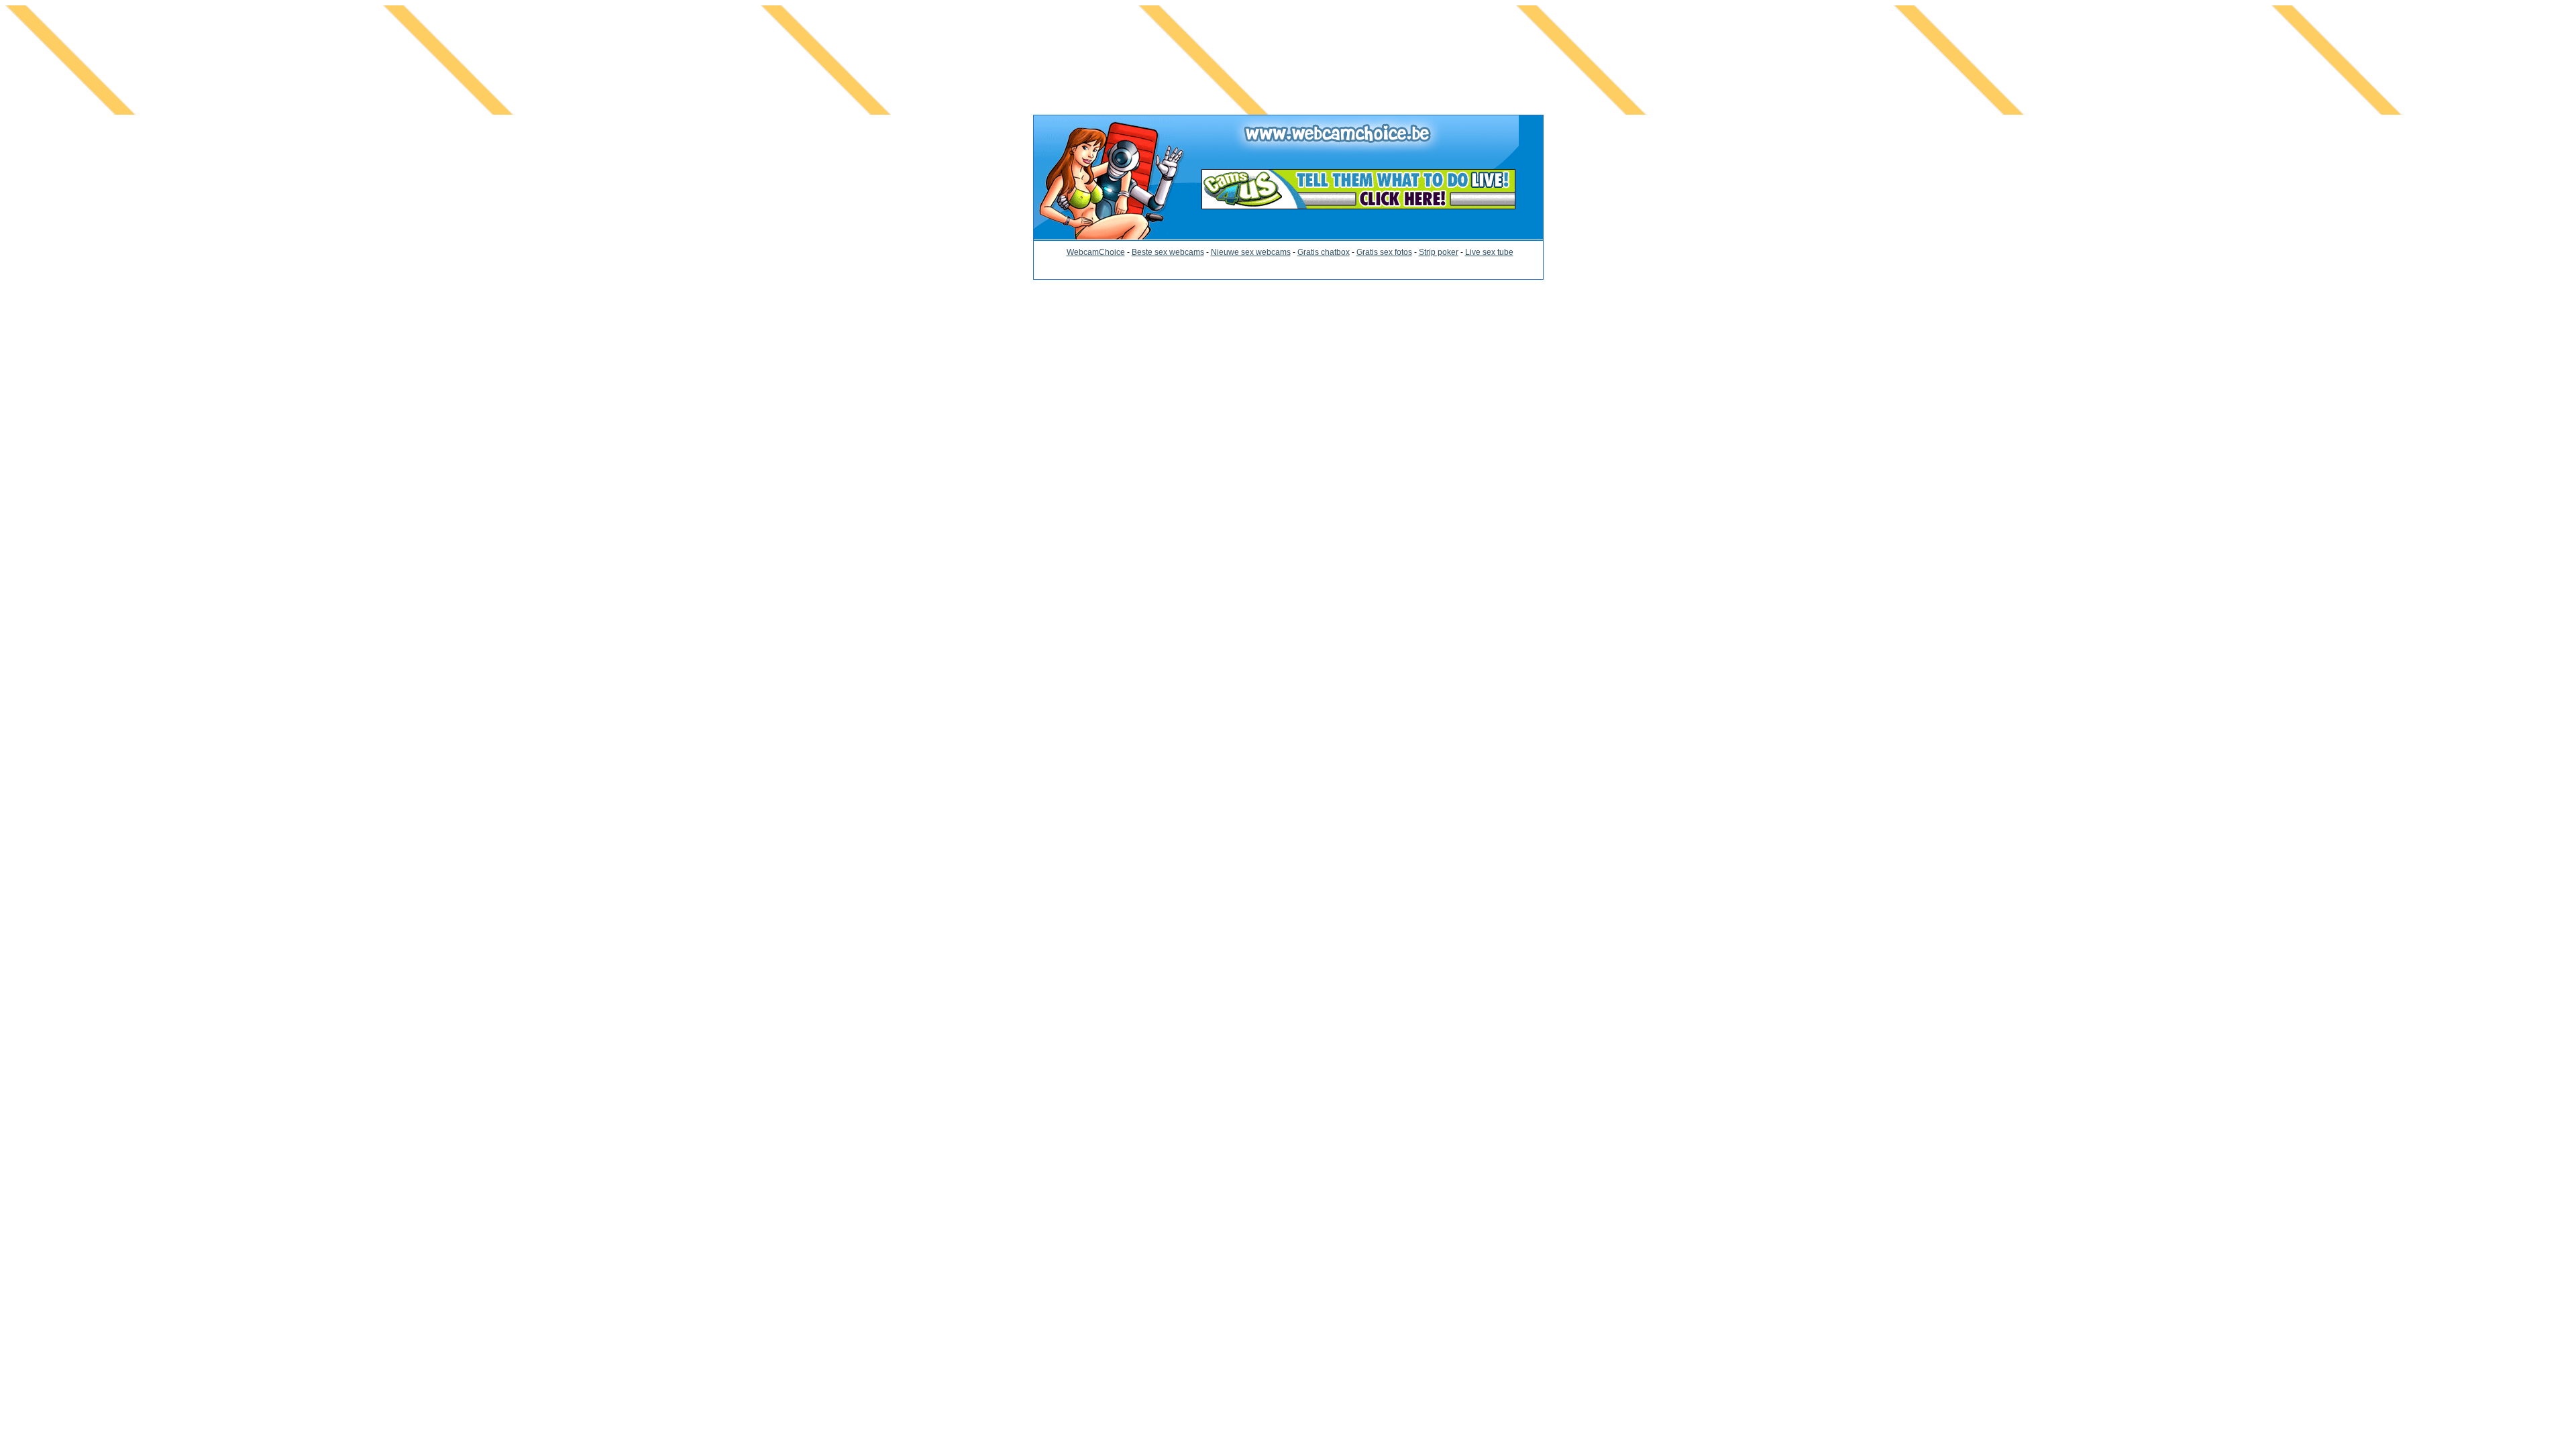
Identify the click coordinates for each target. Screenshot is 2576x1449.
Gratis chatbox (1324, 252)
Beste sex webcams (1168, 252)
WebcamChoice (1096, 252)
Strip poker (1439, 252)
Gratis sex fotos (1384, 252)
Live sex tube (1489, 252)
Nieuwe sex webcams (1251, 252)
